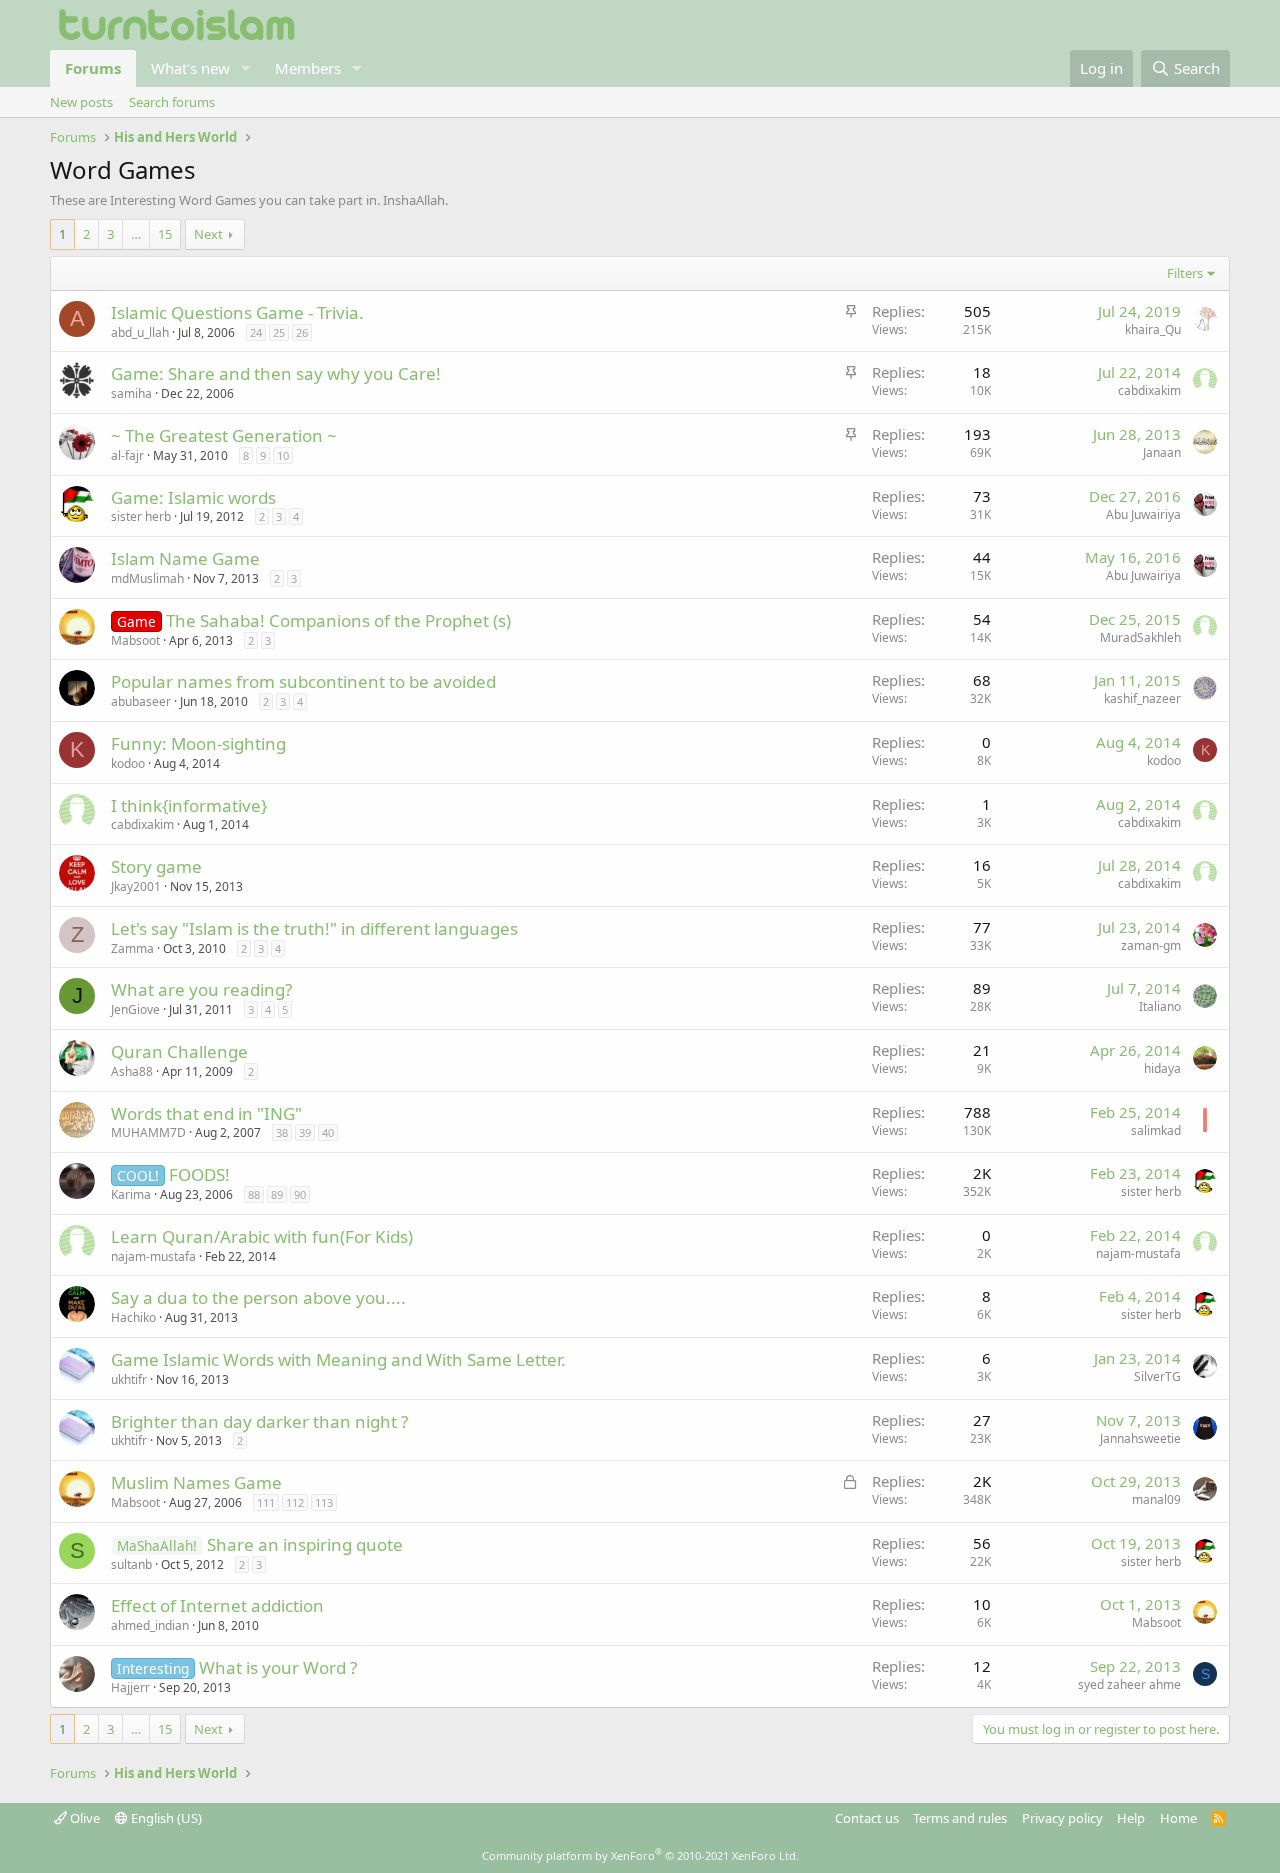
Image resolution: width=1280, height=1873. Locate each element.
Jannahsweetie (1140, 1438)
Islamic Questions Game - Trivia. (237, 312)
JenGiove (135, 1009)
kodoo (128, 763)
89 (277, 1194)
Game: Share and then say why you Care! (276, 373)
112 (295, 1502)
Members (308, 68)
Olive (83, 1818)
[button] (246, 68)
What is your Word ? (278, 1667)
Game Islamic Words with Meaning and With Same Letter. (338, 1359)
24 (256, 332)
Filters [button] (1185, 273)
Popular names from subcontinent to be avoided (303, 681)
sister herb (141, 516)
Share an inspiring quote (305, 1544)
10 (283, 455)
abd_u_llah (140, 332)
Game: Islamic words (193, 497)
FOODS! (199, 1174)
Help (1131, 1818)
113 (324, 1502)
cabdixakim (1149, 390)
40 (328, 1132)
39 (305, 1132)
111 (266, 1502)
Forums (93, 68)
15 (165, 234)
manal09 (1156, 1499)
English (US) (165, 1818)
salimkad (1156, 1130)
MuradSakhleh (1140, 637)
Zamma (132, 948)
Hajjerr (130, 1687)
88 (254, 1194)
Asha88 (132, 1071)
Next (208, 234)
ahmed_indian (150, 1625)
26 (302, 332)
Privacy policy (1062, 1818)
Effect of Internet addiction (217, 1605)
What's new (190, 68)
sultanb (131, 1564)
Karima (131, 1194)
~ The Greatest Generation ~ (224, 435)
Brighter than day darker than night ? (259, 1421)
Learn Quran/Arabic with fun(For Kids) (262, 1236)
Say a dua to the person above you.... (258, 1297)
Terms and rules (960, 1818)
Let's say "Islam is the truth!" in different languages (314, 928)
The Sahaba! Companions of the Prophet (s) (338, 620)
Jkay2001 (136, 886)
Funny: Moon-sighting (198, 743)
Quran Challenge (179, 1051)
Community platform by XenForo (640, 1855)
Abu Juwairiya (1143, 514)
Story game (156, 866)
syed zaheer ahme (1129, 1684)
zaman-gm (1151, 945)
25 (279, 332)
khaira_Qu (1153, 329)
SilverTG (1157, 1376)
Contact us (867, 1818)
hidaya (1162, 1068)
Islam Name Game (185, 558)
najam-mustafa (153, 1256)
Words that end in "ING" (206, 1113)
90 (300, 1194)
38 (282, 1132)
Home (1178, 1818)
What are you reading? (201, 989)
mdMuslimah (147, 578)
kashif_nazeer (1142, 698)
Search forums (172, 102)
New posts (81, 102)
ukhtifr (129, 1379)
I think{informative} (189, 805)
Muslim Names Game (196, 1482)
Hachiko (133, 1317)
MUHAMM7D (148, 1132)
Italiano (1160, 1006)
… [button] (136, 234)
